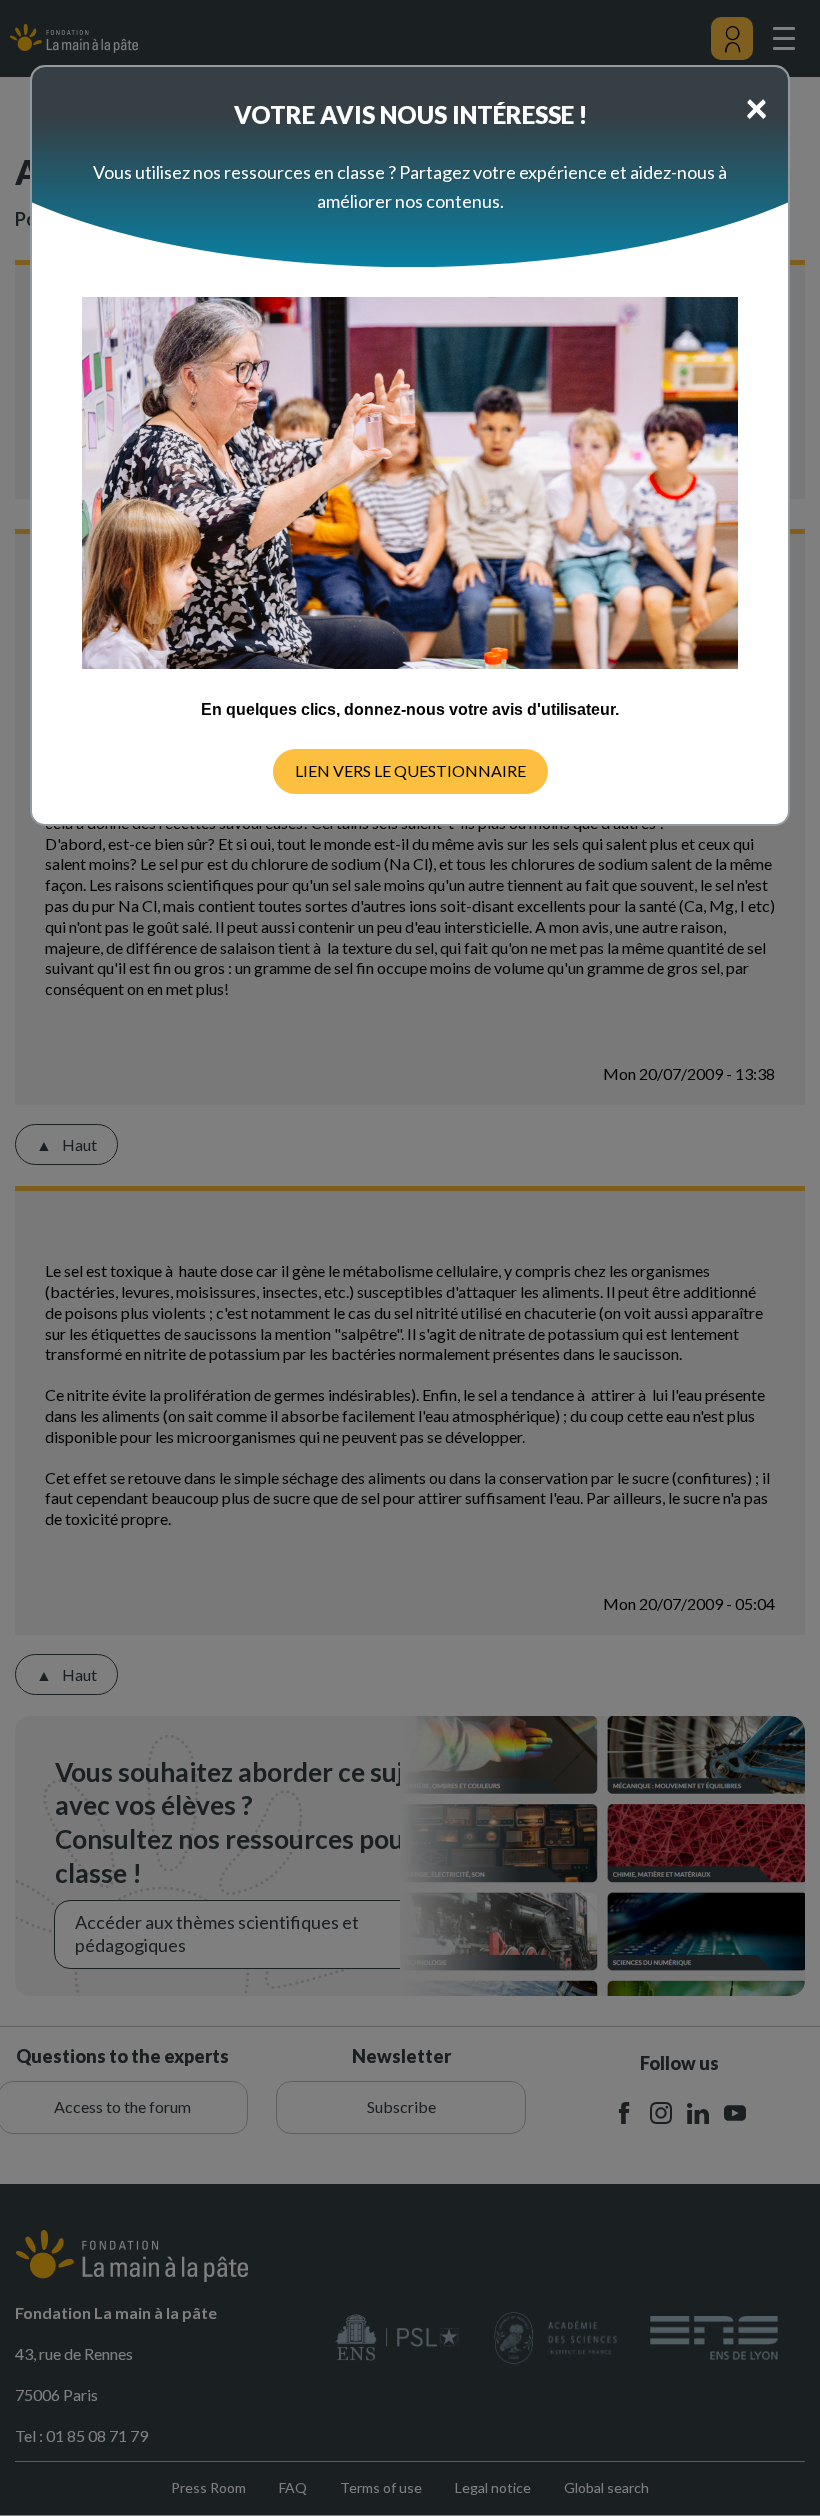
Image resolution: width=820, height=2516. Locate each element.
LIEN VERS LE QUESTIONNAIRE (410, 770)
